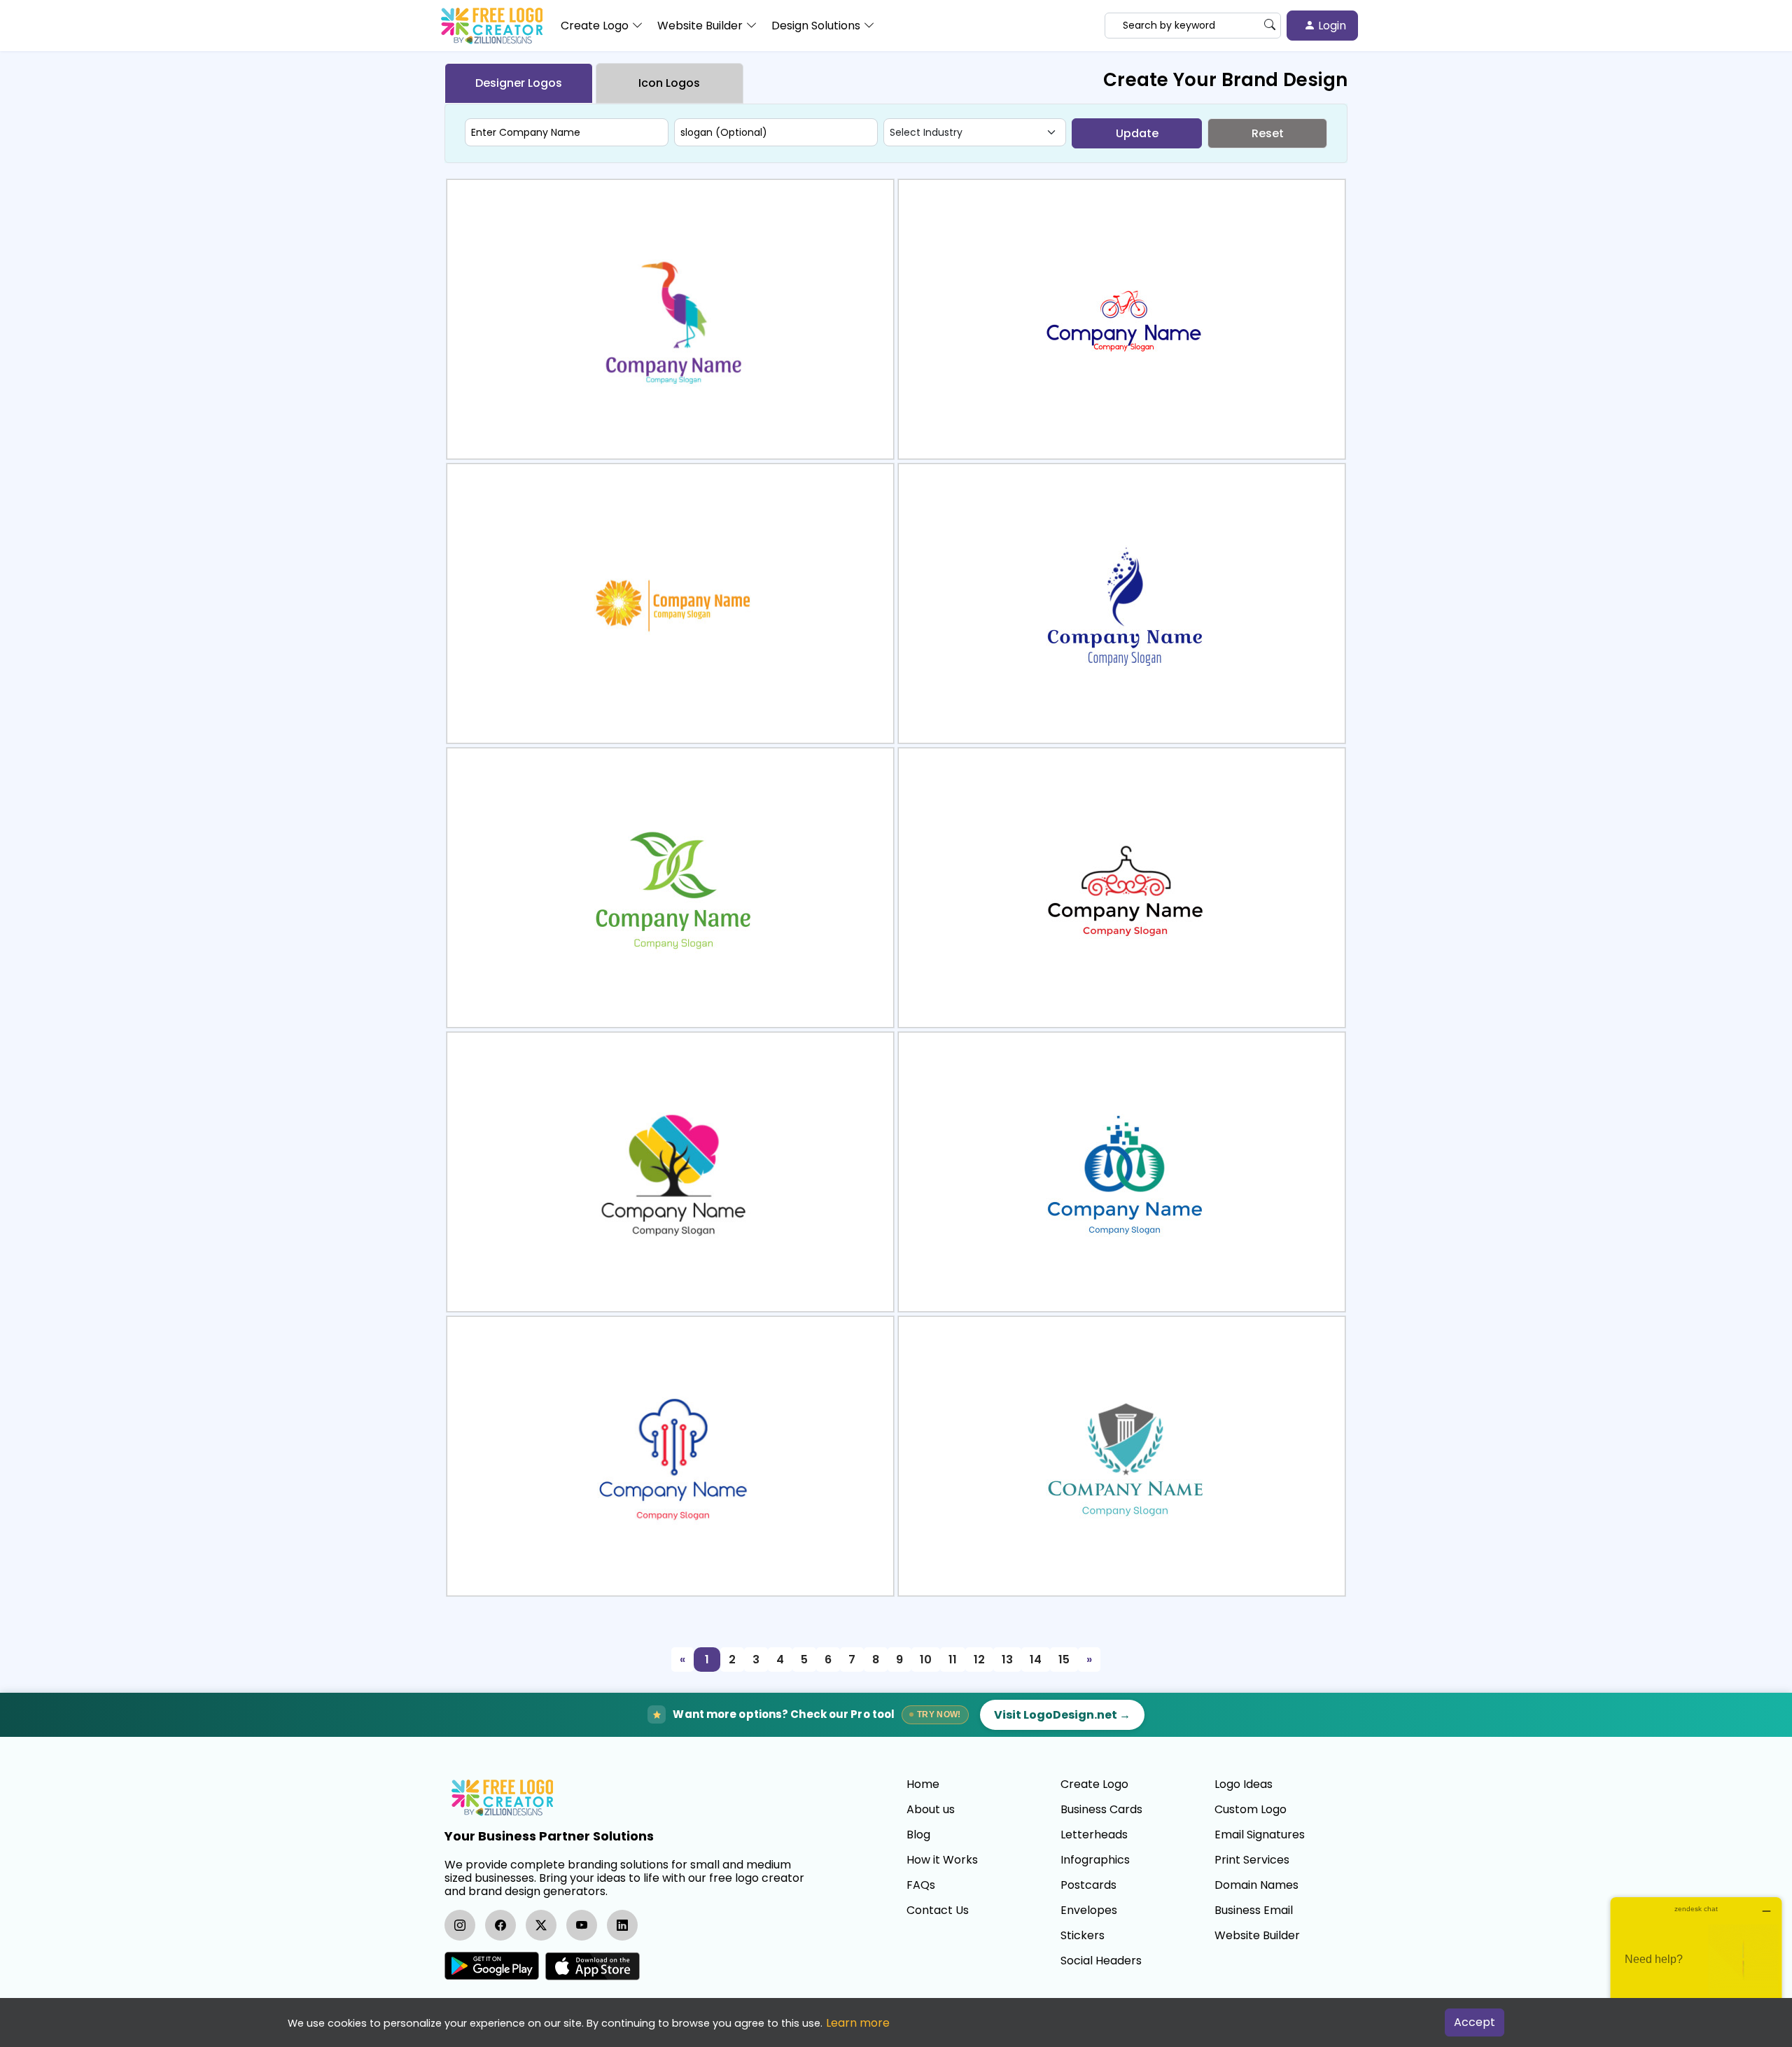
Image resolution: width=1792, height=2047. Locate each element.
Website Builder (1257, 1936)
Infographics (1095, 1860)
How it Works (942, 1860)
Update (1137, 133)
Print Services (1252, 1860)
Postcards (1088, 1885)
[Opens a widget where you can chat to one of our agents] (1696, 1967)
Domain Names (1256, 1885)
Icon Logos (669, 83)
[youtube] (582, 1925)
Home (923, 1784)
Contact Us (938, 1910)
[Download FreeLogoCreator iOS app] (592, 1966)
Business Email (1254, 1910)
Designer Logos (519, 83)
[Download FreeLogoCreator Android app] (492, 1966)
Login (1331, 26)
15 (1064, 1660)
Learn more (858, 2023)
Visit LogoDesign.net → (1062, 1715)
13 (1007, 1660)
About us (931, 1810)
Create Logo (1094, 1784)
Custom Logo (1251, 1810)
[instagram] (460, 1925)
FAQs (921, 1885)
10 (926, 1660)
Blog (918, 1835)
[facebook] (500, 1925)
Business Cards (1101, 1810)
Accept (1475, 2022)
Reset (1268, 133)
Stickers (1083, 1936)
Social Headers (1101, 1961)
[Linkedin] (622, 1925)
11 (953, 1660)
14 (1036, 1660)
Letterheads (1094, 1835)
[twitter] (541, 1925)
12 (979, 1660)
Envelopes (1089, 1910)
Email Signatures (1260, 1835)
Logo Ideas (1244, 1784)
